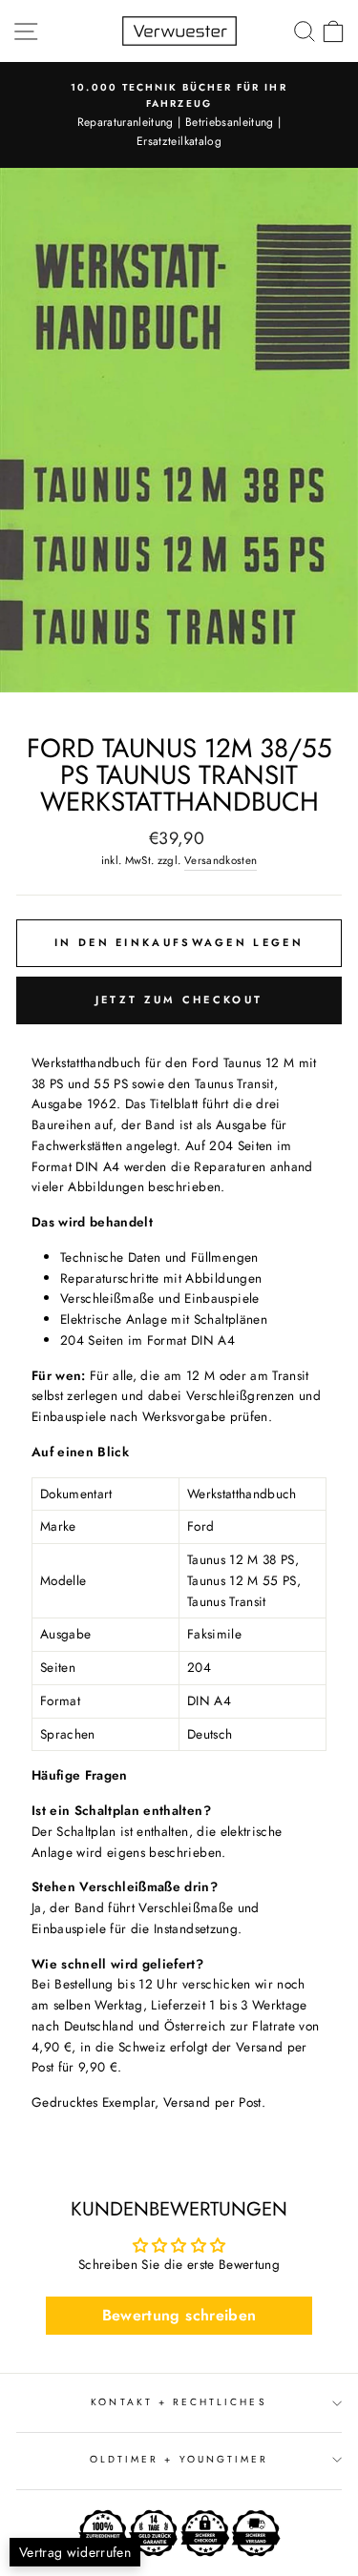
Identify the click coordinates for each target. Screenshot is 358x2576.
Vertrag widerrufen (75, 2552)
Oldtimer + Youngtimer (179, 2459)
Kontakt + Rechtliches (179, 2402)
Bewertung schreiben (179, 2315)
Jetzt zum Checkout (179, 999)
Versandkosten (221, 860)
